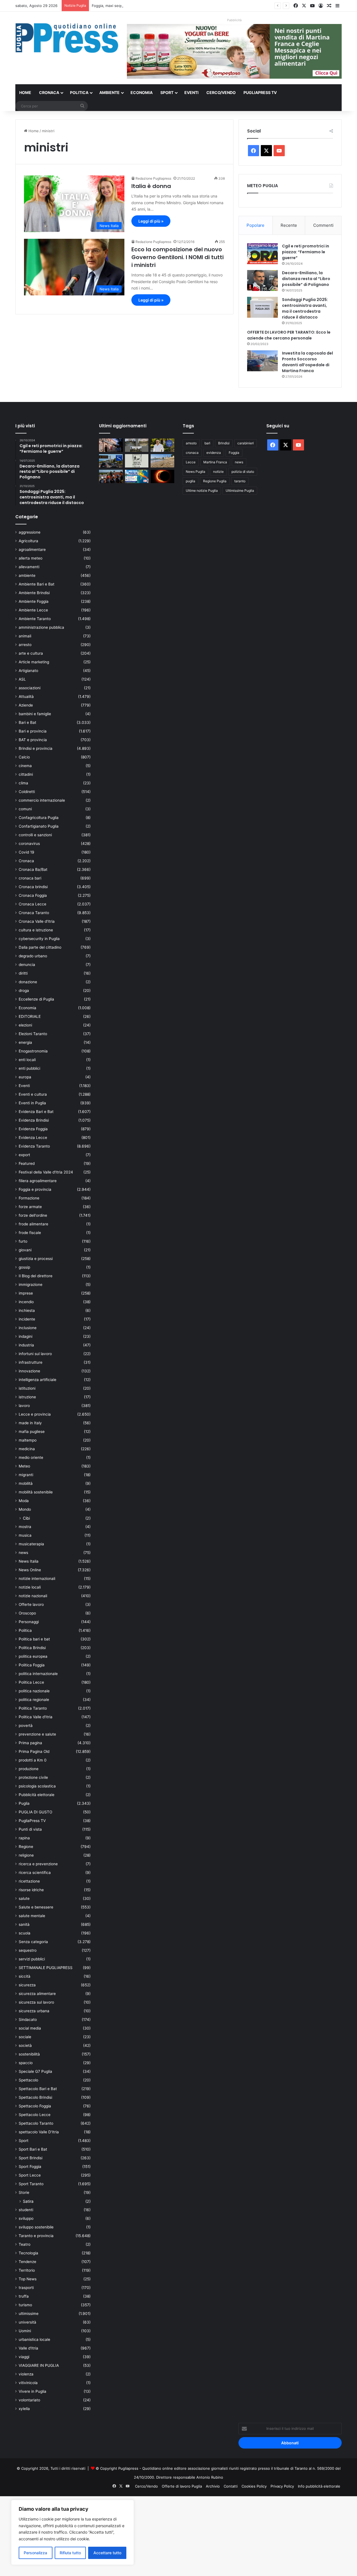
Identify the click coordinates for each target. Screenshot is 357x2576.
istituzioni (27, 1388)
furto (23, 1241)
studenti (26, 2210)
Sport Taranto (31, 2184)
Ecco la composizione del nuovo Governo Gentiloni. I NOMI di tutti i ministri (178, 257)
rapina (24, 1838)
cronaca (192, 453)
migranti (26, 1475)
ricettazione (29, 1881)
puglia (190, 481)
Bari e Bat (27, 722)
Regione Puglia (215, 481)
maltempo (28, 1440)
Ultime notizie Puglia (202, 491)
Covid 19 (26, 852)
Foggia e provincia (35, 1189)
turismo (25, 2305)
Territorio (27, 2270)
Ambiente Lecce (33, 610)
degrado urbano (33, 956)
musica (25, 1535)
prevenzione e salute (37, 1734)
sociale (25, 2037)
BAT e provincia (33, 740)
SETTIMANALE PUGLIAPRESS (46, 1968)
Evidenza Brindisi (34, 1120)
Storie (24, 2192)
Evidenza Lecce (33, 1138)
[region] (73, 2532)
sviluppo (26, 2218)
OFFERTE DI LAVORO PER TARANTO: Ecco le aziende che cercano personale (289, 335)
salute (24, 1898)
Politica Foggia (32, 1665)
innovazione (29, 1371)
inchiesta (27, 1310)
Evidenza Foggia (33, 1129)
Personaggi (29, 1622)
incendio (26, 1302)
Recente (289, 225)
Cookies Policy (254, 2486)
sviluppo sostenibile (36, 2227)
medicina (27, 1449)
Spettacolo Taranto (36, 2123)
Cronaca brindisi (33, 887)
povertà (26, 1726)
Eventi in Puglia (32, 1103)
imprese (26, 1293)
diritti (23, 973)
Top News (28, 2279)
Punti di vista (30, 1829)
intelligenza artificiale (38, 1380)
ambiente (27, 575)
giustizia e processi (36, 1259)
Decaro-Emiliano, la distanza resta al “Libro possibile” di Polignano (306, 279)
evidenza (214, 453)
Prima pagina (30, 1743)
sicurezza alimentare (37, 1994)
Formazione (29, 1198)
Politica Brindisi (32, 1648)
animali (25, 636)
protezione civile (33, 1777)
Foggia (234, 453)
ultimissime (29, 2314)
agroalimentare (32, 550)
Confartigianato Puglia (39, 826)
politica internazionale (38, 1674)
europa (25, 1077)
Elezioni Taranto (33, 1034)
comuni (25, 809)
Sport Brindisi (31, 2158)
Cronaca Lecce (32, 904)
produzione (29, 1769)
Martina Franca (215, 462)
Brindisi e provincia (36, 748)
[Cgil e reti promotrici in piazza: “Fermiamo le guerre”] (262, 254)
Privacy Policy (282, 2486)
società (25, 2045)
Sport (167, 92)
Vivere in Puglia (32, 2391)
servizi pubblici (32, 1959)
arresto (25, 645)
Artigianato (28, 671)
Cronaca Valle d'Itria (37, 921)
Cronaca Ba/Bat (33, 869)
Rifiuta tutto (70, 2553)
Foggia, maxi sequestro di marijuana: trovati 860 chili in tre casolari (150, 6)
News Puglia (196, 472)
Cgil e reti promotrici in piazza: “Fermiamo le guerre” (306, 252)
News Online (30, 1570)
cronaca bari (30, 878)
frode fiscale (30, 1233)
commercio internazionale (42, 800)
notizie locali (30, 1587)
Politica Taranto (33, 1708)
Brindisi (224, 443)
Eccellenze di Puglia (36, 999)
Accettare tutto (107, 2553)
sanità (24, 1924)
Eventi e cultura (33, 1094)
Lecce (191, 462)
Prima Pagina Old (34, 1751)
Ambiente (109, 92)
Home (25, 92)
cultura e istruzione (36, 930)
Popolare (255, 225)
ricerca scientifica (35, 1873)
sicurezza (27, 1985)
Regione (26, 1847)
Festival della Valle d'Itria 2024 (46, 1172)
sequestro (28, 1950)
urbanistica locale (34, 2339)
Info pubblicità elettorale (319, 2486)
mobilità (26, 1483)
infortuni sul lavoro (35, 1354)
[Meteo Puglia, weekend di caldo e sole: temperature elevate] (137, 476)
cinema (25, 766)
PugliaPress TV (260, 92)
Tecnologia (28, 2253)
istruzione (27, 1397)
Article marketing (34, 662)
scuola (25, 1933)
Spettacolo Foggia (35, 2106)
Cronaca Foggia (33, 895)
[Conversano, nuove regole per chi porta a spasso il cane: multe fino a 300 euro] (137, 461)
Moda (24, 1501)
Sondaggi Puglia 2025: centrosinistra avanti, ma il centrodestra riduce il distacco (305, 308)
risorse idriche (31, 1890)
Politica (79, 92)
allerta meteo (31, 558)
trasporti (26, 2288)
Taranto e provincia (36, 2236)
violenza (26, 2374)
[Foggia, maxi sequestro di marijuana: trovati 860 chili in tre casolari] (137, 445)
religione (26, 1855)
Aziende (26, 705)
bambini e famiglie (35, 714)
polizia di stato (243, 472)
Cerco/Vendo (221, 92)
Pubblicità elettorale (37, 1795)
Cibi (26, 1518)
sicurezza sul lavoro (36, 2002)
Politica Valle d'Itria (36, 1717)
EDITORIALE (30, 1016)
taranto (240, 481)
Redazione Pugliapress (153, 178)
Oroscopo (27, 1613)
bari (207, 443)
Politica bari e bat (34, 1639)
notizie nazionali (33, 1596)
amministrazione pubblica (41, 627)
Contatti (231, 2486)
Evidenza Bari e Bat (36, 1112)
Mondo (25, 1509)
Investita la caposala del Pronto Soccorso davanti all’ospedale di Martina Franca (307, 362)
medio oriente (31, 1457)
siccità (25, 1976)
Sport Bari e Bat (33, 2149)
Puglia (24, 1803)
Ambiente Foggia (34, 601)
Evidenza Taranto (34, 1146)
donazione (28, 982)
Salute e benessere (36, 1907)
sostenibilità (29, 2054)
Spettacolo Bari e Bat (38, 2089)
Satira (28, 2201)
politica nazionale (34, 1691)
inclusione (28, 1328)
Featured (27, 1163)
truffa (24, 2296)
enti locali (27, 1060)
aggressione (30, 532)
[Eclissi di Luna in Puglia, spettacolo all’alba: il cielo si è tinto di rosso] (162, 476)
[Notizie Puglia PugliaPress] (67, 38)
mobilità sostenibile (36, 1492)
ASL (22, 679)
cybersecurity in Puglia (39, 939)
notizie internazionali (37, 1579)
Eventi (191, 92)
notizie (218, 472)
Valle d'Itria (28, 2348)
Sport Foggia (30, 2167)
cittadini (26, 774)
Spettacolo (28, 2080)
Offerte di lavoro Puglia (182, 2486)
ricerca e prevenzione (38, 1864)
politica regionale (34, 1700)
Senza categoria (33, 1942)
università (27, 2322)
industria (26, 1345)
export (24, 1155)
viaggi (24, 2357)
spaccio (26, 2063)
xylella (24, 2409)
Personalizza (35, 2553)
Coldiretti (27, 792)
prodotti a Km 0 (33, 1760)
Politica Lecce (31, 1682)
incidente (27, 1319)
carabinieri (246, 443)
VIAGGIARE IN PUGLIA (39, 2365)
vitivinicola (28, 2383)
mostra (25, 1527)
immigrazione (31, 1285)
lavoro (24, 1406)
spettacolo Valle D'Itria (39, 2132)
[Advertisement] (167, 2535)
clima (23, 783)
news (23, 1553)
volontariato (29, 2400)
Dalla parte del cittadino (40, 947)
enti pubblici (29, 1068)
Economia (142, 92)
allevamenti (29, 567)
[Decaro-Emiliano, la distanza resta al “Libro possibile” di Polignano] (262, 280)
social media (30, 2028)
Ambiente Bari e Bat (37, 584)
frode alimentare (33, 1224)
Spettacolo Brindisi (35, 2097)
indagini (26, 1336)
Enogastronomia (33, 1051)
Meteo (24, 1466)
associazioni (30, 688)
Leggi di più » (151, 221)
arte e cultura (31, 653)
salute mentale (32, 1916)
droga (24, 991)
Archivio (213, 2486)
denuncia (27, 965)
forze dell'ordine (33, 1215)
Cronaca (49, 92)
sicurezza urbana (34, 2011)
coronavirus (29, 844)
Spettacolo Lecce (35, 2115)
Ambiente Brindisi (34, 593)
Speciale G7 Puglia (35, 2071)
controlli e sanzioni (35, 835)
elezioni (25, 1025)
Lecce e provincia (35, 1414)
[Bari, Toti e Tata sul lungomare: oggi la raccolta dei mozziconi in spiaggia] (162, 461)
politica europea (33, 1656)
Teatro (25, 2244)
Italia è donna (151, 186)
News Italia (29, 1561)
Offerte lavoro (31, 1604)
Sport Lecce (30, 2175)
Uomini (25, 2331)
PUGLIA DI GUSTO (35, 1812)
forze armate (30, 1207)
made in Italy (30, 1423)
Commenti (323, 225)
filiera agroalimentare (38, 1181)
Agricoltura (28, 541)
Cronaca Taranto (34, 913)
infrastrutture (31, 1362)
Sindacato (28, 2020)
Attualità (26, 697)
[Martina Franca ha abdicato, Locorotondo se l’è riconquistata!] (111, 445)
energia (25, 1042)
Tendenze (27, 2262)
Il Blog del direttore (36, 1276)
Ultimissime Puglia (240, 491)
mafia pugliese (32, 1432)
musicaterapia (31, 1544)
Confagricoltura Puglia (39, 818)
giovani (25, 1250)
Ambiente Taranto (35, 619)
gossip (24, 1267)
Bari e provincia (33, 731)
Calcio (24, 757)
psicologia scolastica (37, 1786)
